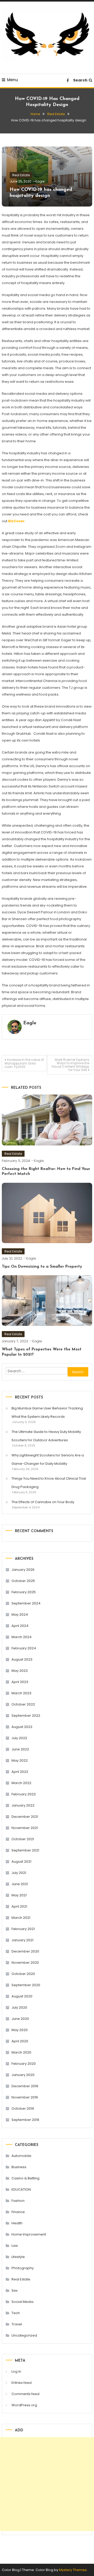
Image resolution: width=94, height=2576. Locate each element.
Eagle (40, 181)
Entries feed (22, 2383)
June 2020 (20, 2019)
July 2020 (19, 2007)
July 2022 (19, 1738)
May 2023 (20, 1671)
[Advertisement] (47, 2484)
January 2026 (23, 1570)
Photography (23, 2268)
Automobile (21, 2156)
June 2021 (20, 1884)
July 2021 (19, 1873)
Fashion (18, 2201)
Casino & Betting (25, 2178)
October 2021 (23, 1839)
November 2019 (25, 2097)
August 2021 (21, 1862)
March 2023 (21, 1693)
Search (80, 80)
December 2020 (25, 1951)
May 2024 (20, 1615)
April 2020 (20, 2041)
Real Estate (21, 175)
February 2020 (24, 2064)
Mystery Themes (73, 2570)
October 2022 (23, 1704)
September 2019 (25, 2120)
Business (19, 2167)
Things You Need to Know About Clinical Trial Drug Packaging (49, 1483)
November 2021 (25, 1828)
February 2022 (24, 1794)
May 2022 (20, 1760)
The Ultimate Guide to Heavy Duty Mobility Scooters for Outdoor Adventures (46, 1436)
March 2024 (22, 1637)
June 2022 (20, 1749)
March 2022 (21, 1783)
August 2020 (22, 1996)
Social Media (22, 2302)
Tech (16, 2313)
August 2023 (22, 1659)
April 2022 (20, 1772)
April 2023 (20, 1682)
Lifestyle (18, 2257)
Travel (17, 2324)
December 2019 (25, 2086)
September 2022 (26, 1716)
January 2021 (22, 1940)
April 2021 (19, 1906)
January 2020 (23, 2075)
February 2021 (23, 1929)
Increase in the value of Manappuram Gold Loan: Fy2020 (24, 1063)
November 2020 (25, 1963)
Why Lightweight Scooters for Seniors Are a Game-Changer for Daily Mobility (48, 1459)
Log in (16, 2371)
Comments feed (25, 2394)
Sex (14, 2290)
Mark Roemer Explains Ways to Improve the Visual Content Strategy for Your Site (70, 1065)
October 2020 (23, 1974)
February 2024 (24, 1648)
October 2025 (23, 1581)
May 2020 (20, 2030)
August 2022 (22, 1727)
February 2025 (24, 1592)
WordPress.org (24, 2405)
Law (15, 2246)
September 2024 (26, 1603)
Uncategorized (24, 2335)
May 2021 (19, 1895)
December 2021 (25, 1817)
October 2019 (23, 2109)
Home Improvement (29, 2234)
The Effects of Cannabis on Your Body (43, 1502)
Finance (18, 2212)
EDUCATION (21, 2189)
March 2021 (21, 1918)
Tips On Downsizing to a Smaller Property (42, 1267)
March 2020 (21, 2052)
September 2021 (25, 1850)
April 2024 (20, 1626)
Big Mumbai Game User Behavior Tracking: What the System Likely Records (48, 1412)
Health (17, 2223)
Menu (13, 80)
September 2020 (26, 1985)
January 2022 (23, 1805)
